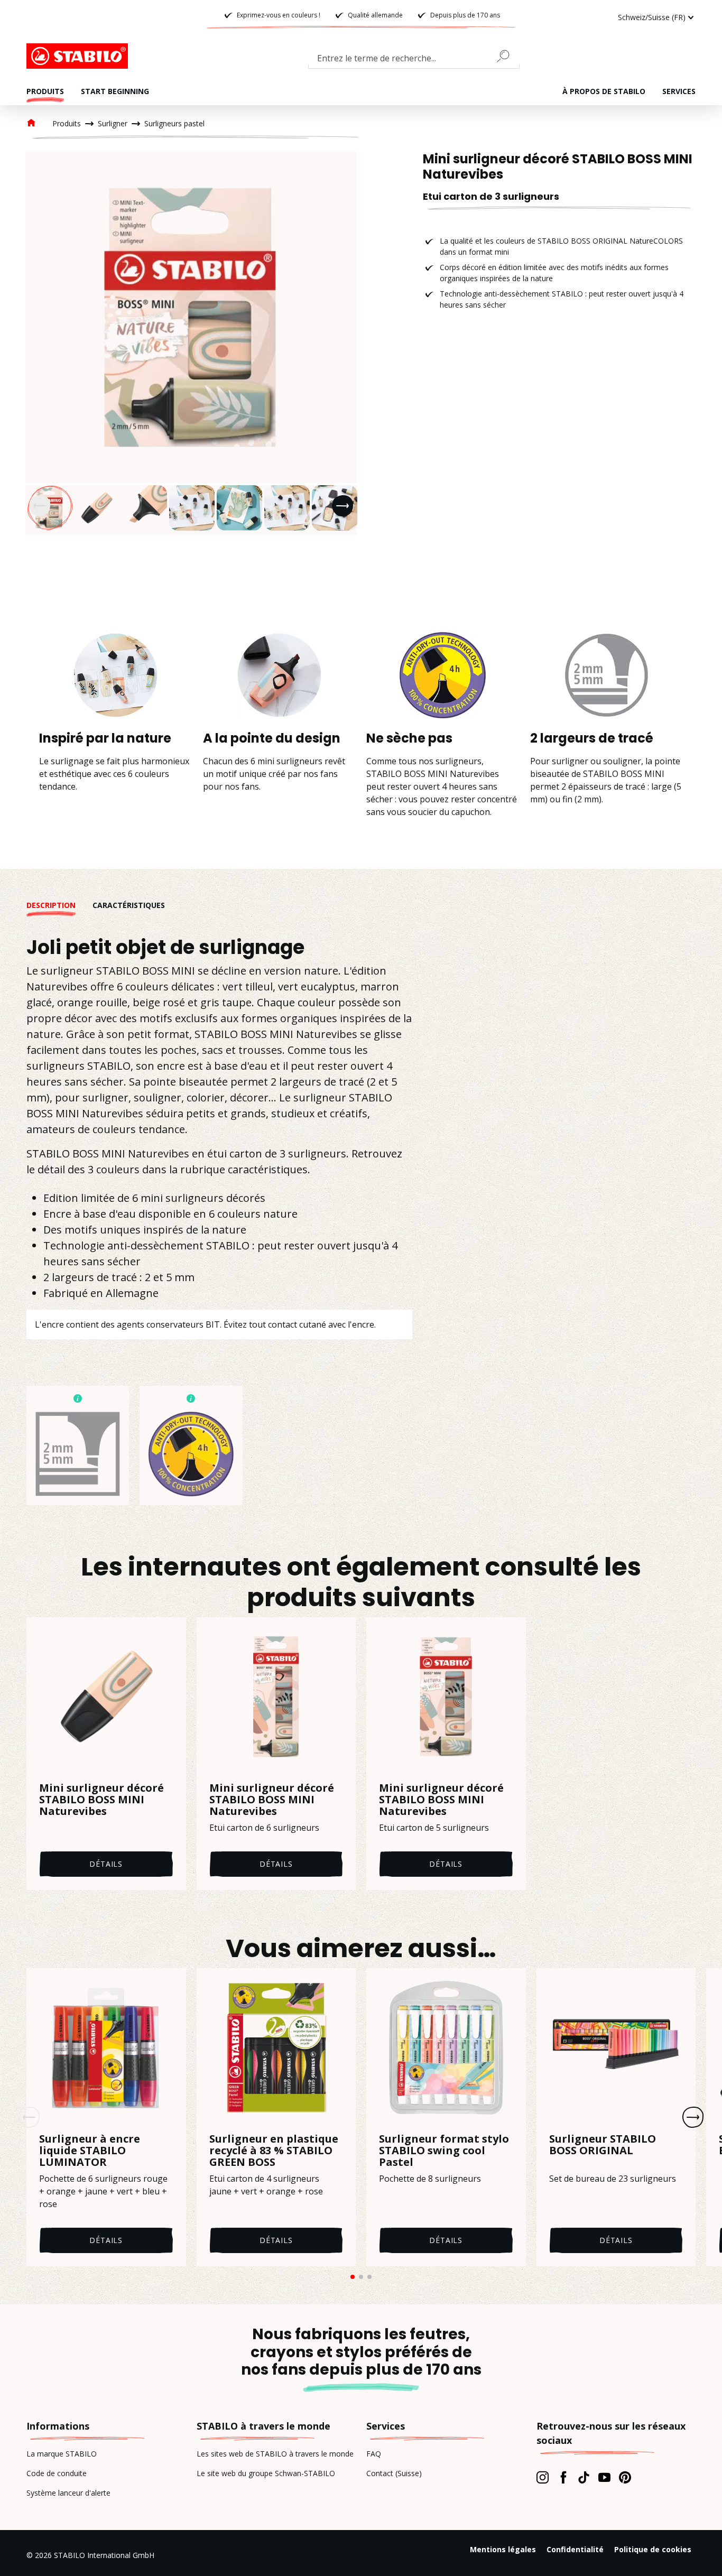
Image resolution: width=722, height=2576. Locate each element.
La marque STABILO (62, 2454)
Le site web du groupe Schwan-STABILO (266, 2473)
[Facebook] (563, 2477)
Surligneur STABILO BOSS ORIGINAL (603, 2145)
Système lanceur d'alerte (68, 2493)
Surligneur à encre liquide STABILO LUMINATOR (90, 2151)
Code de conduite (57, 2473)
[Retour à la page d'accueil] (79, 56)
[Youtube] (604, 2477)
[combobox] (414, 60)
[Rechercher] (507, 56)
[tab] (59, 905)
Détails (106, 1864)
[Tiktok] (584, 2477)
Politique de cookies (653, 2549)
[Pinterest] (625, 2477)
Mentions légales (503, 2549)
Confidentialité (575, 2549)
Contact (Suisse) (394, 2473)
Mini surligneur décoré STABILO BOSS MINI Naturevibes (101, 1800)
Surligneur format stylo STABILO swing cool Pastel (444, 2151)
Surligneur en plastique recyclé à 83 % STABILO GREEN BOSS (274, 2151)
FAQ (374, 2454)
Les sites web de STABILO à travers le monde (275, 2454)
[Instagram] (543, 2477)
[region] (191, 343)
